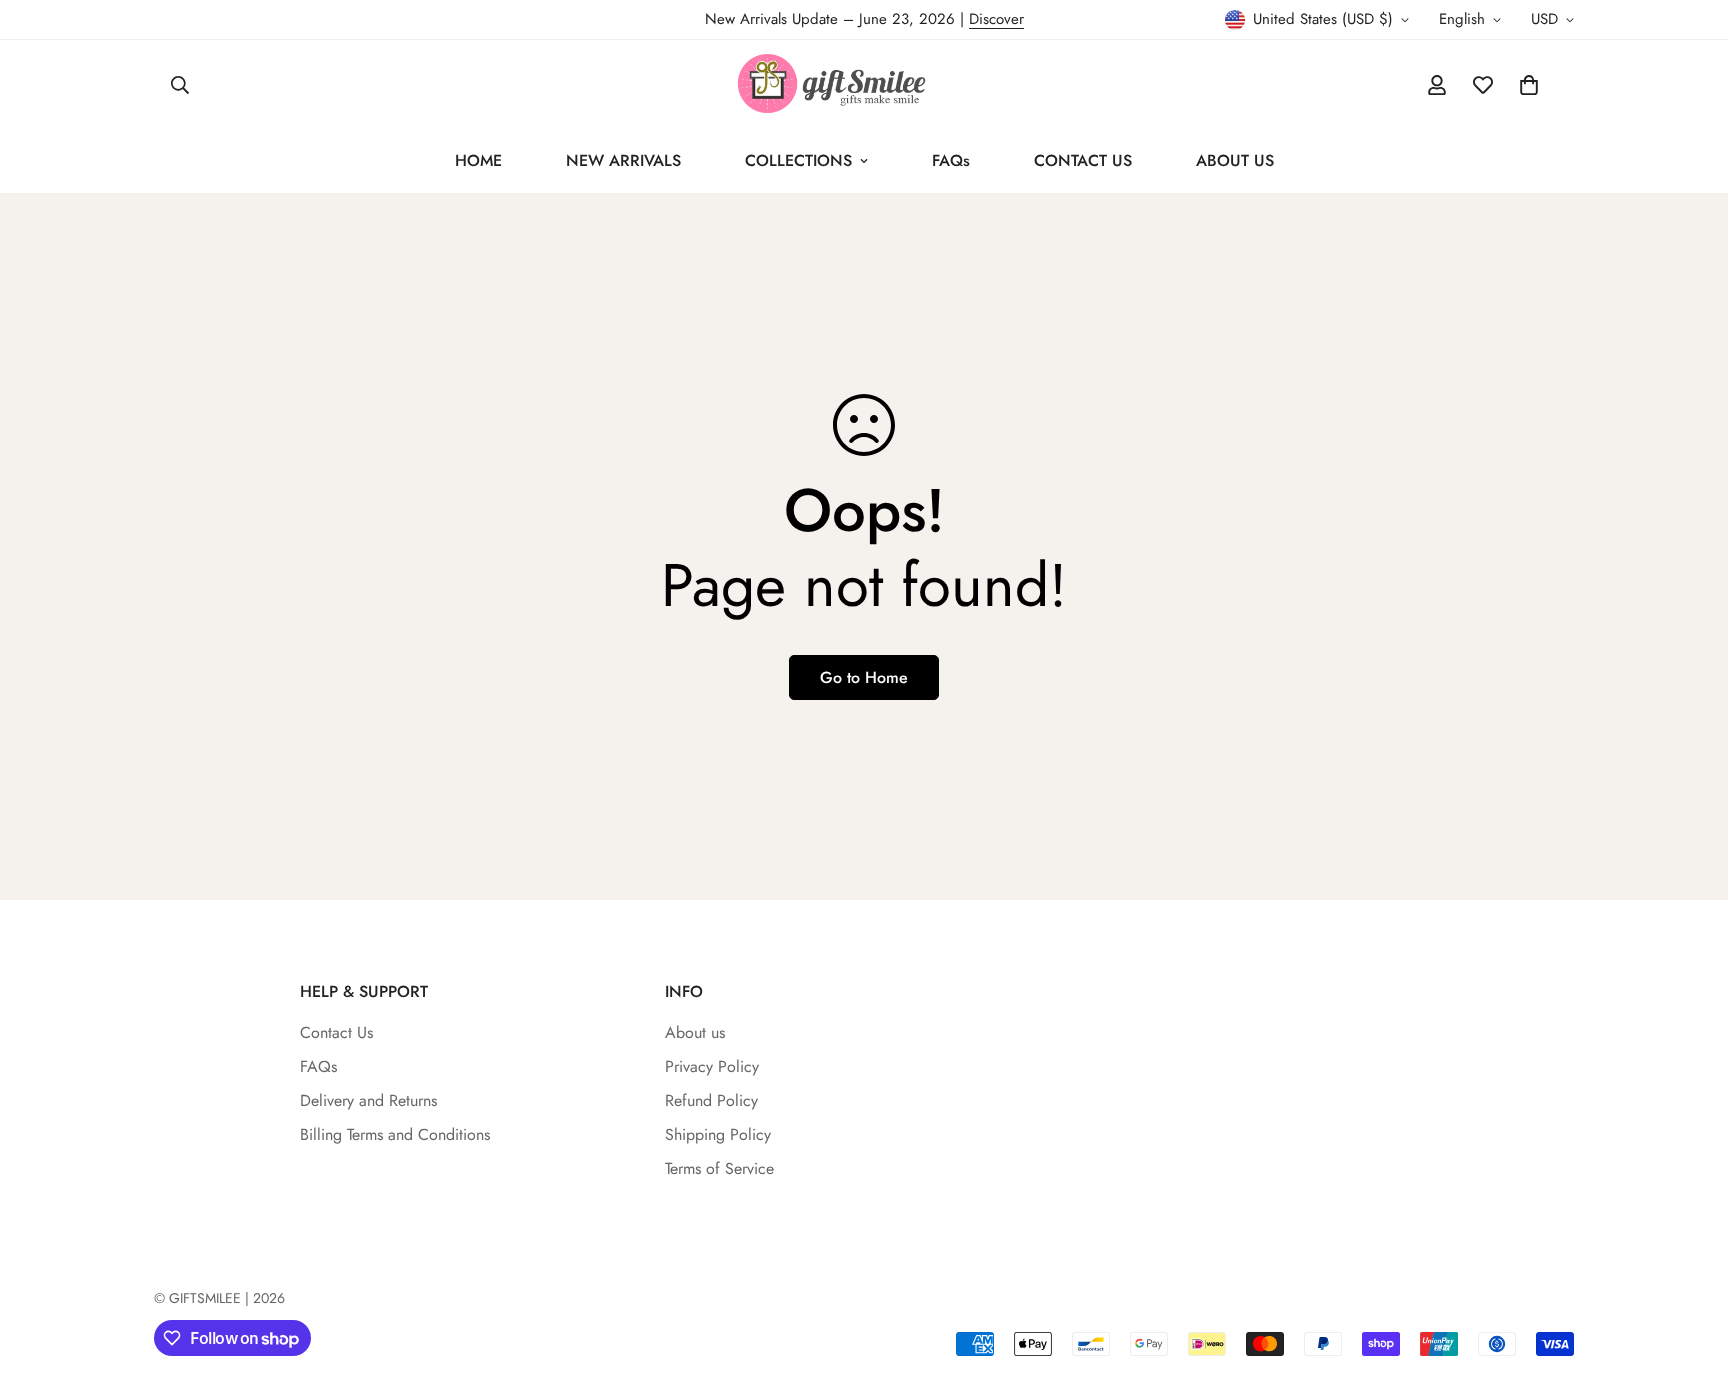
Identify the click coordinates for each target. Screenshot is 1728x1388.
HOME (478, 160)
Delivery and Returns (368, 1100)
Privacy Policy (712, 1066)
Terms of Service (719, 1168)
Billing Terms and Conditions (395, 1134)
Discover (996, 19)
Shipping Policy (718, 1134)
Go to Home (864, 677)
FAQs (951, 160)
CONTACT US (1083, 160)
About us (695, 1032)
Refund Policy (711, 1100)
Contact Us (336, 1032)
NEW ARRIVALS (623, 160)
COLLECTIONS (798, 160)
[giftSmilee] (864, 84)
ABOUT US (1235, 160)
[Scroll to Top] (1689, 1279)
